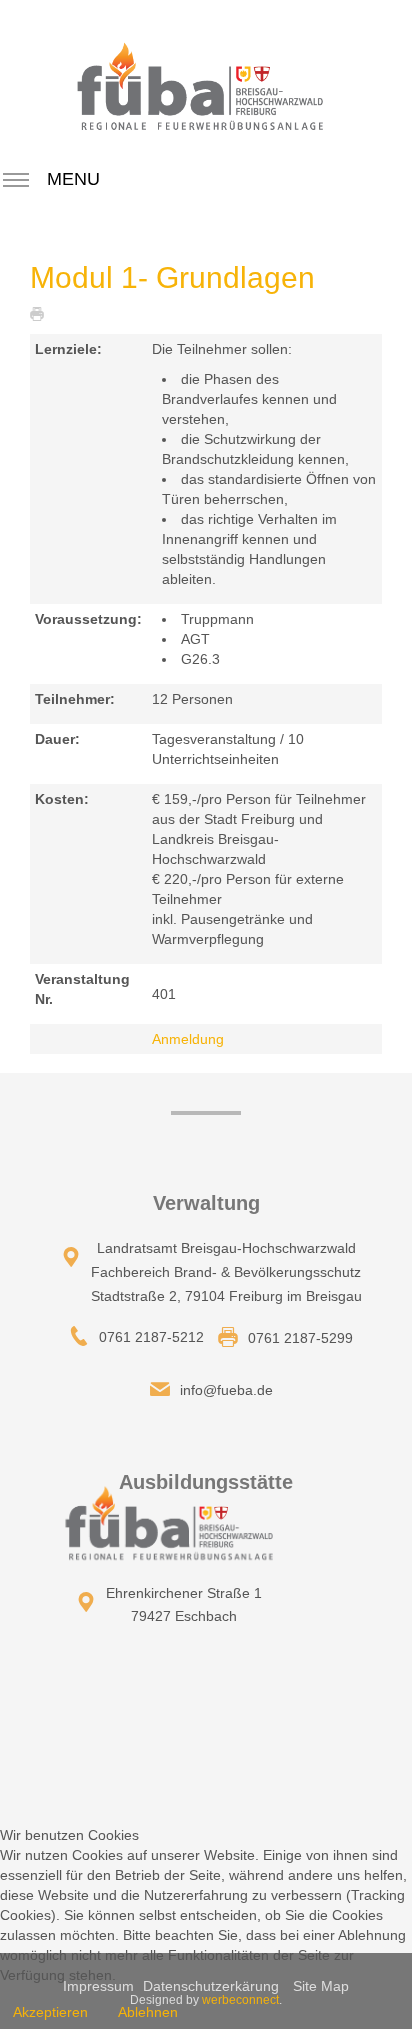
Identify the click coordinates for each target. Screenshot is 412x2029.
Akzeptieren (50, 2012)
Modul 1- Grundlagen (172, 277)
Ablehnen (148, 2012)
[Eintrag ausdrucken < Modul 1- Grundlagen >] (42, 313)
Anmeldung (188, 1039)
